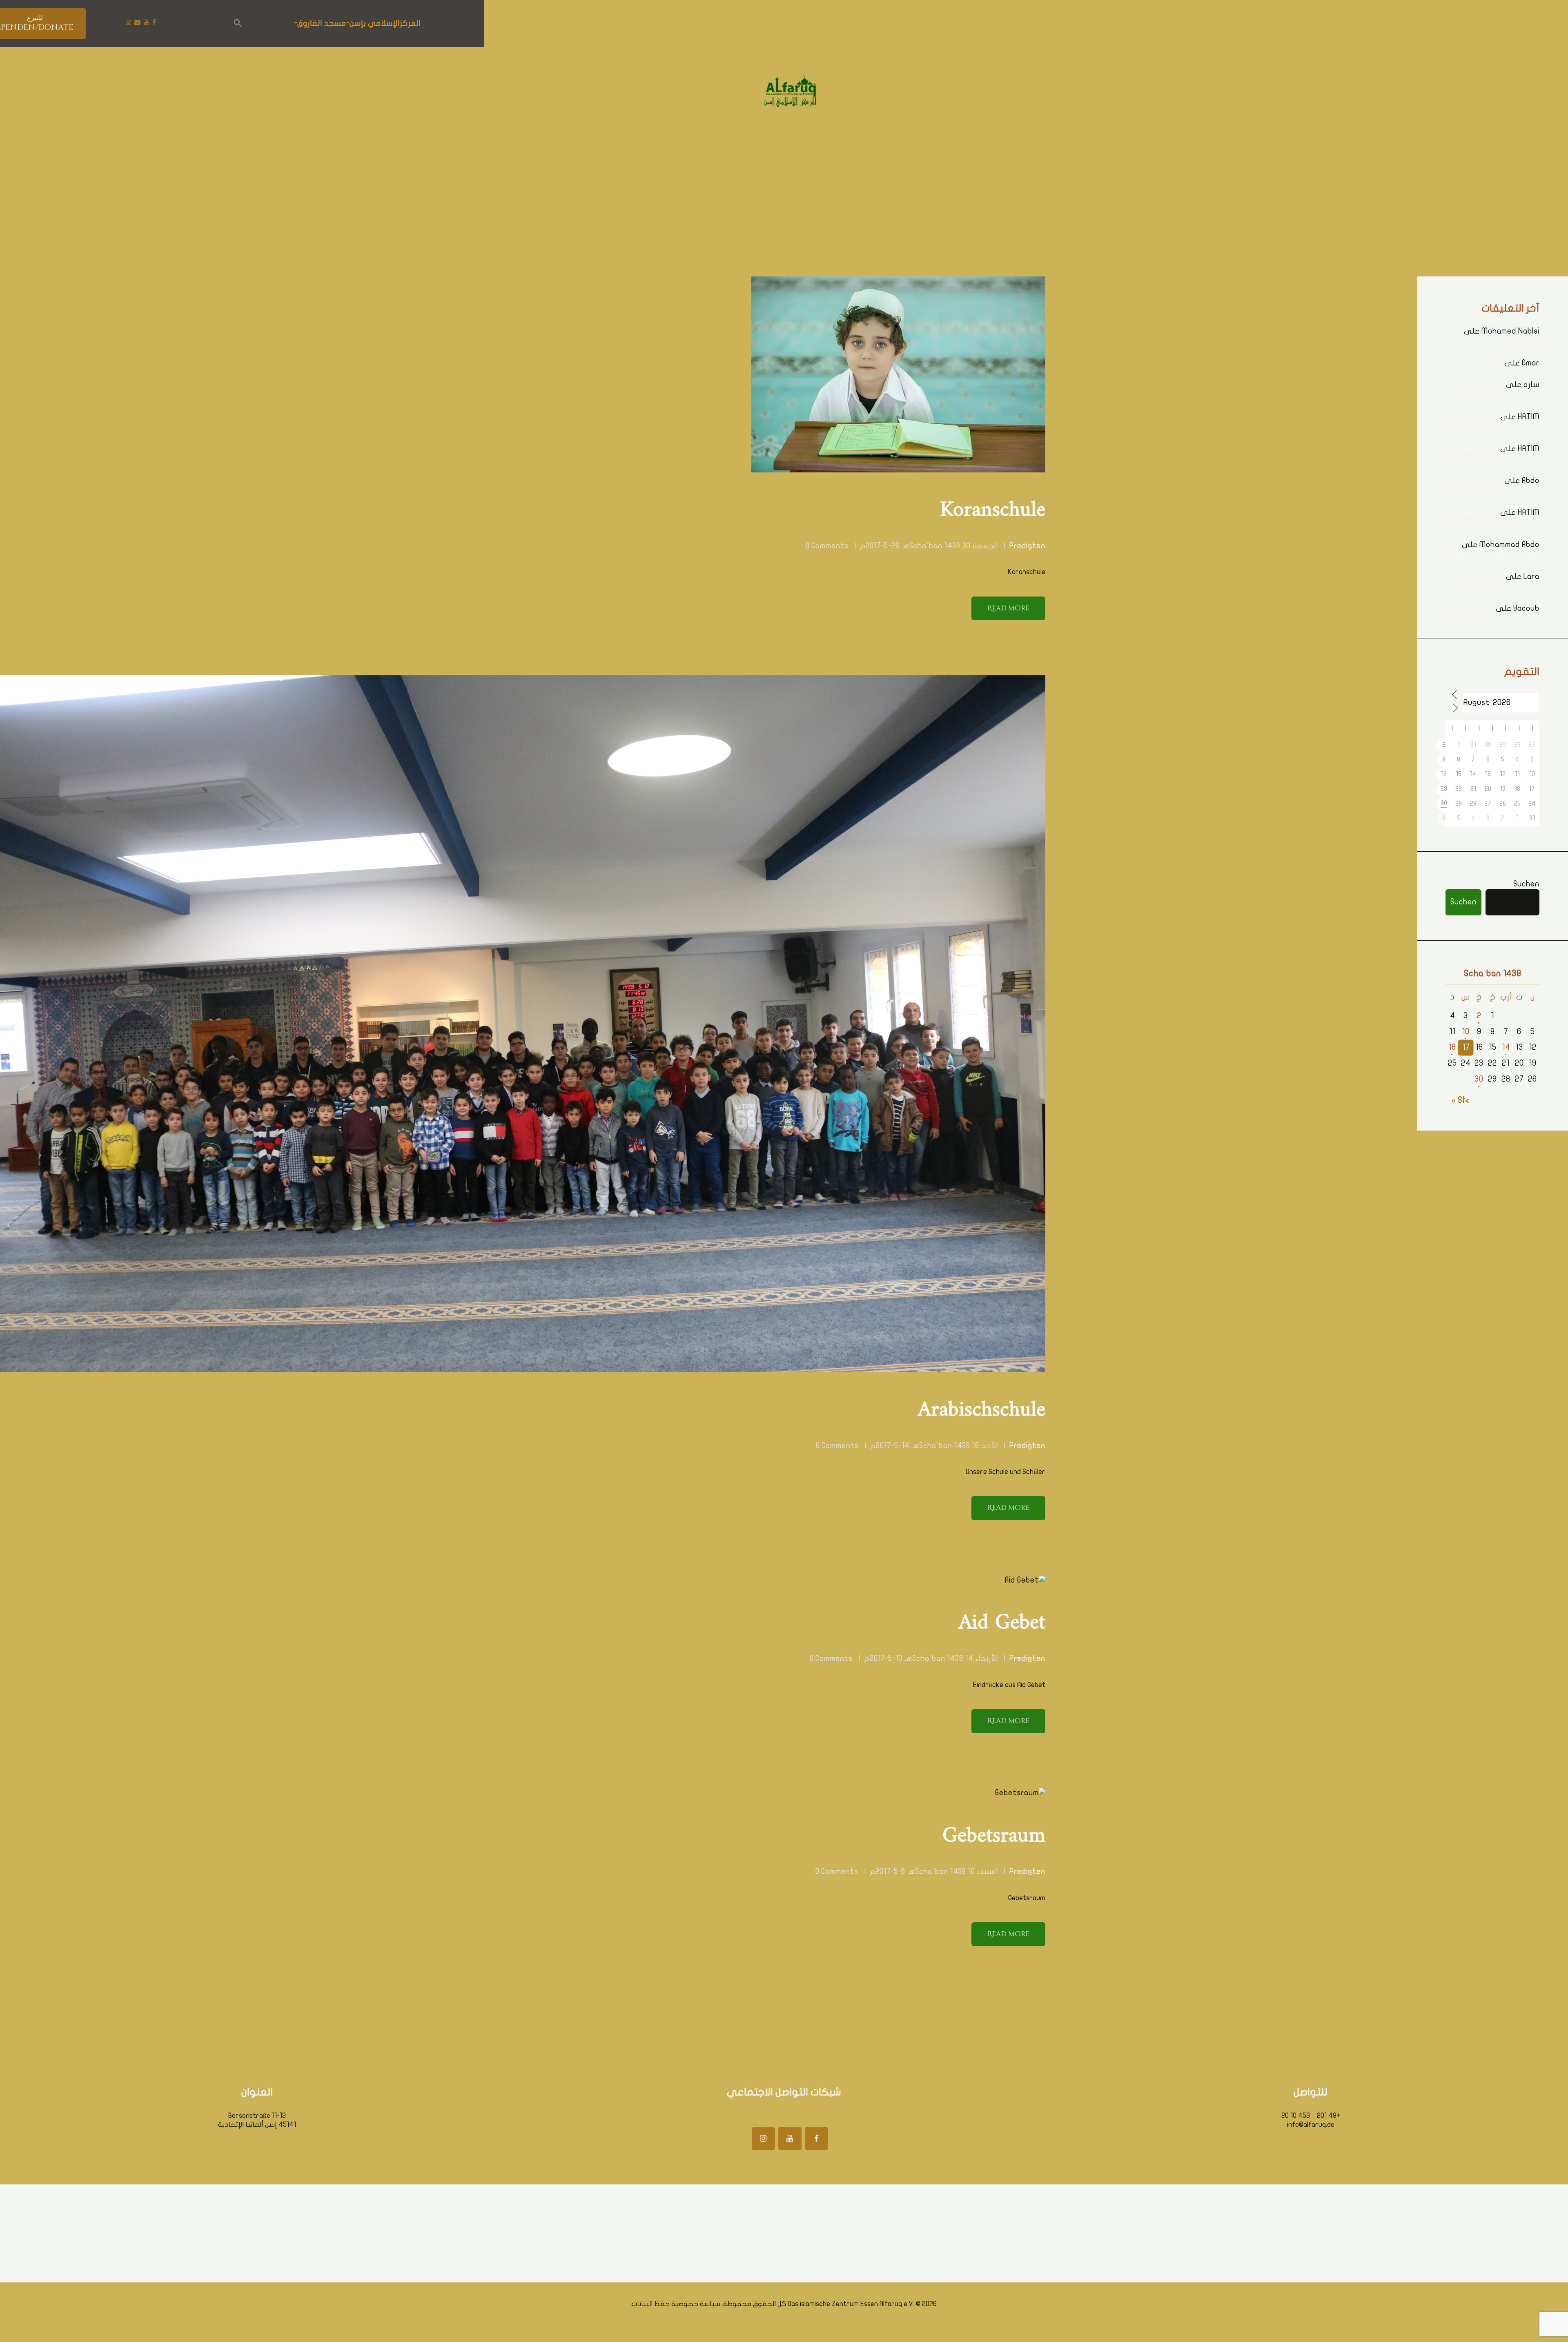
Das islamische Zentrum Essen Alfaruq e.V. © (854, 2304)
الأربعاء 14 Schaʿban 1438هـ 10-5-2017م (931, 1659)
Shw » (1462, 1100)
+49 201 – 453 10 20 (1311, 2116)
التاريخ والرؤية (1471, 608)
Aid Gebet (1002, 1623)
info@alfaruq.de (1311, 2125)
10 (1466, 1032)
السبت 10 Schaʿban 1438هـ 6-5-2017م (934, 1872)
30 (1479, 1079)
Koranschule (993, 510)
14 (1506, 1047)
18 (1452, 1047)
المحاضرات (1522, 341)
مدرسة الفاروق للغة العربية (1493, 554)
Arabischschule (982, 1410)
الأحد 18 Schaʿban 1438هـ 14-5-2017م (934, 1446)
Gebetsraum (994, 1836)
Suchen (1526, 884)
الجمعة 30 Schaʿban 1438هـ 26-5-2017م (929, 546)
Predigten (1027, 546)
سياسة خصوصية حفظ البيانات (676, 2304)
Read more (1008, 608)
